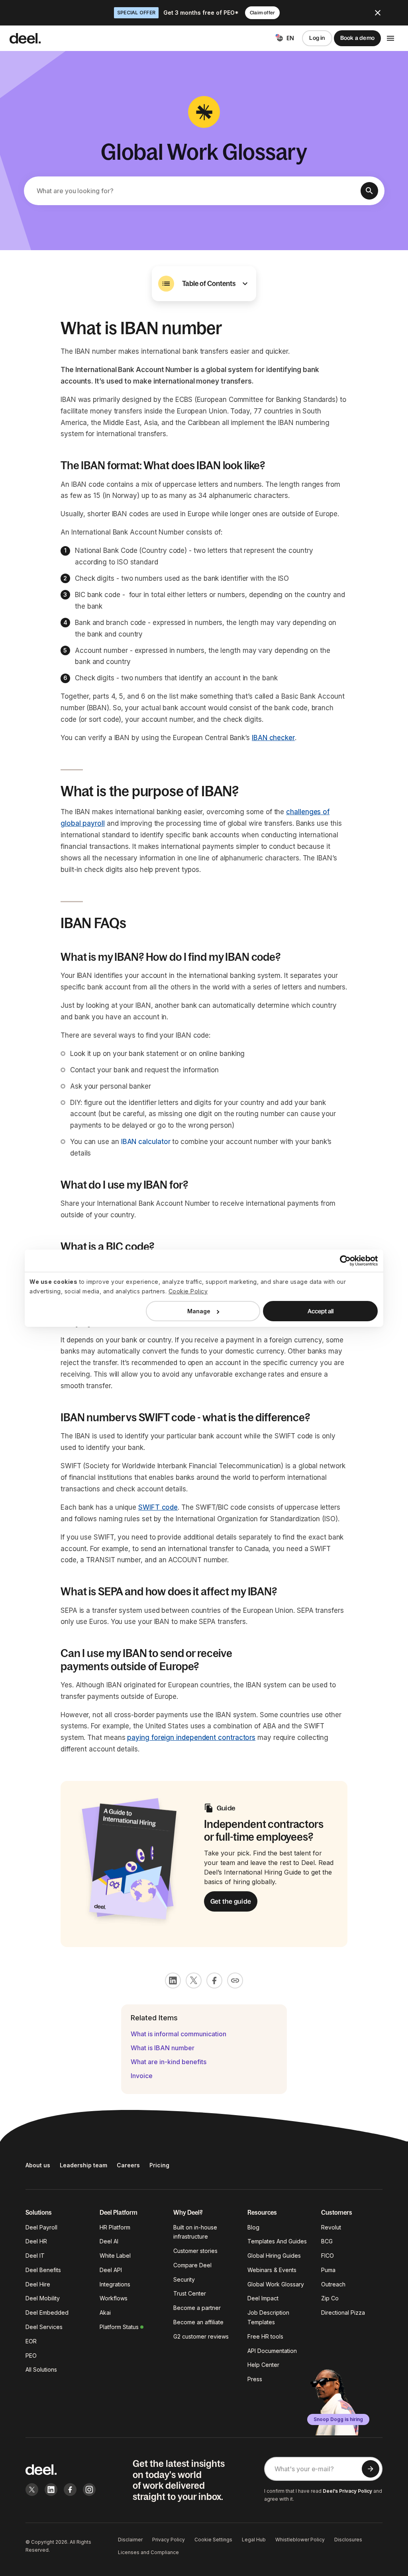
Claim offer (262, 13)
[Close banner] (378, 13)
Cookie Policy (188, 1291)
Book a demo (357, 38)
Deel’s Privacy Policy (347, 2491)
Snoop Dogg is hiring (338, 2419)
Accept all (321, 1311)
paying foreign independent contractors (191, 1738)
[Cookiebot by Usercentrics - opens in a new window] (343, 1260)
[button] (204, 284)
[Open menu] (390, 38)
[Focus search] (369, 191)
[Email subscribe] (371, 2469)
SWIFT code (158, 1507)
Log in (317, 38)
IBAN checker (273, 738)
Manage (199, 1311)
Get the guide (231, 1901)
